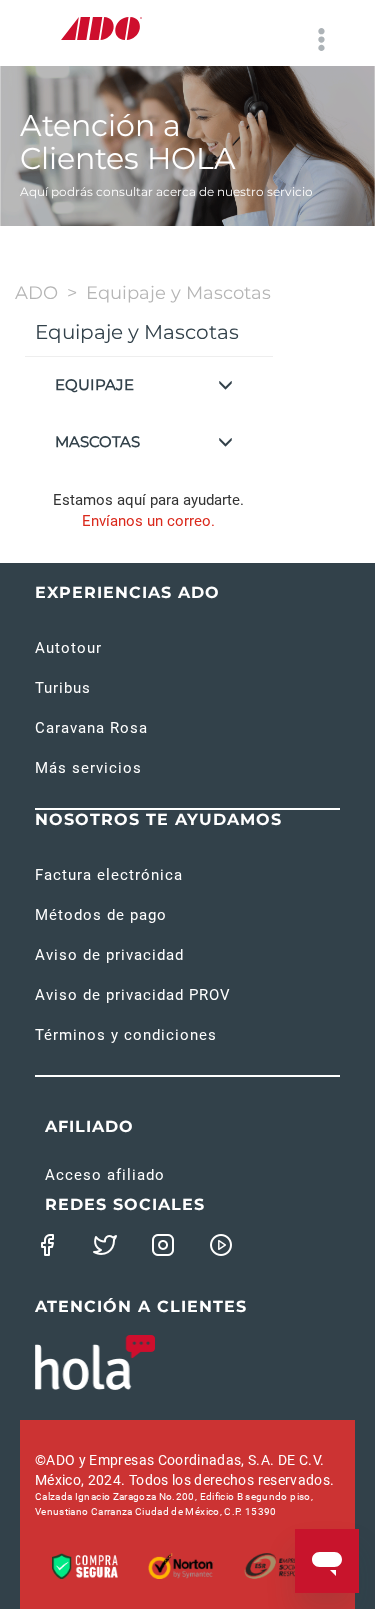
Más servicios (88, 768)
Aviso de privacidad (109, 955)
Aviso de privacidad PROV (133, 995)
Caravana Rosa (91, 728)
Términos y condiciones (126, 1035)
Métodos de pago (101, 915)
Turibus (63, 688)
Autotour (68, 648)
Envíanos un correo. (148, 521)
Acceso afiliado (105, 1175)
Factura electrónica (109, 875)
